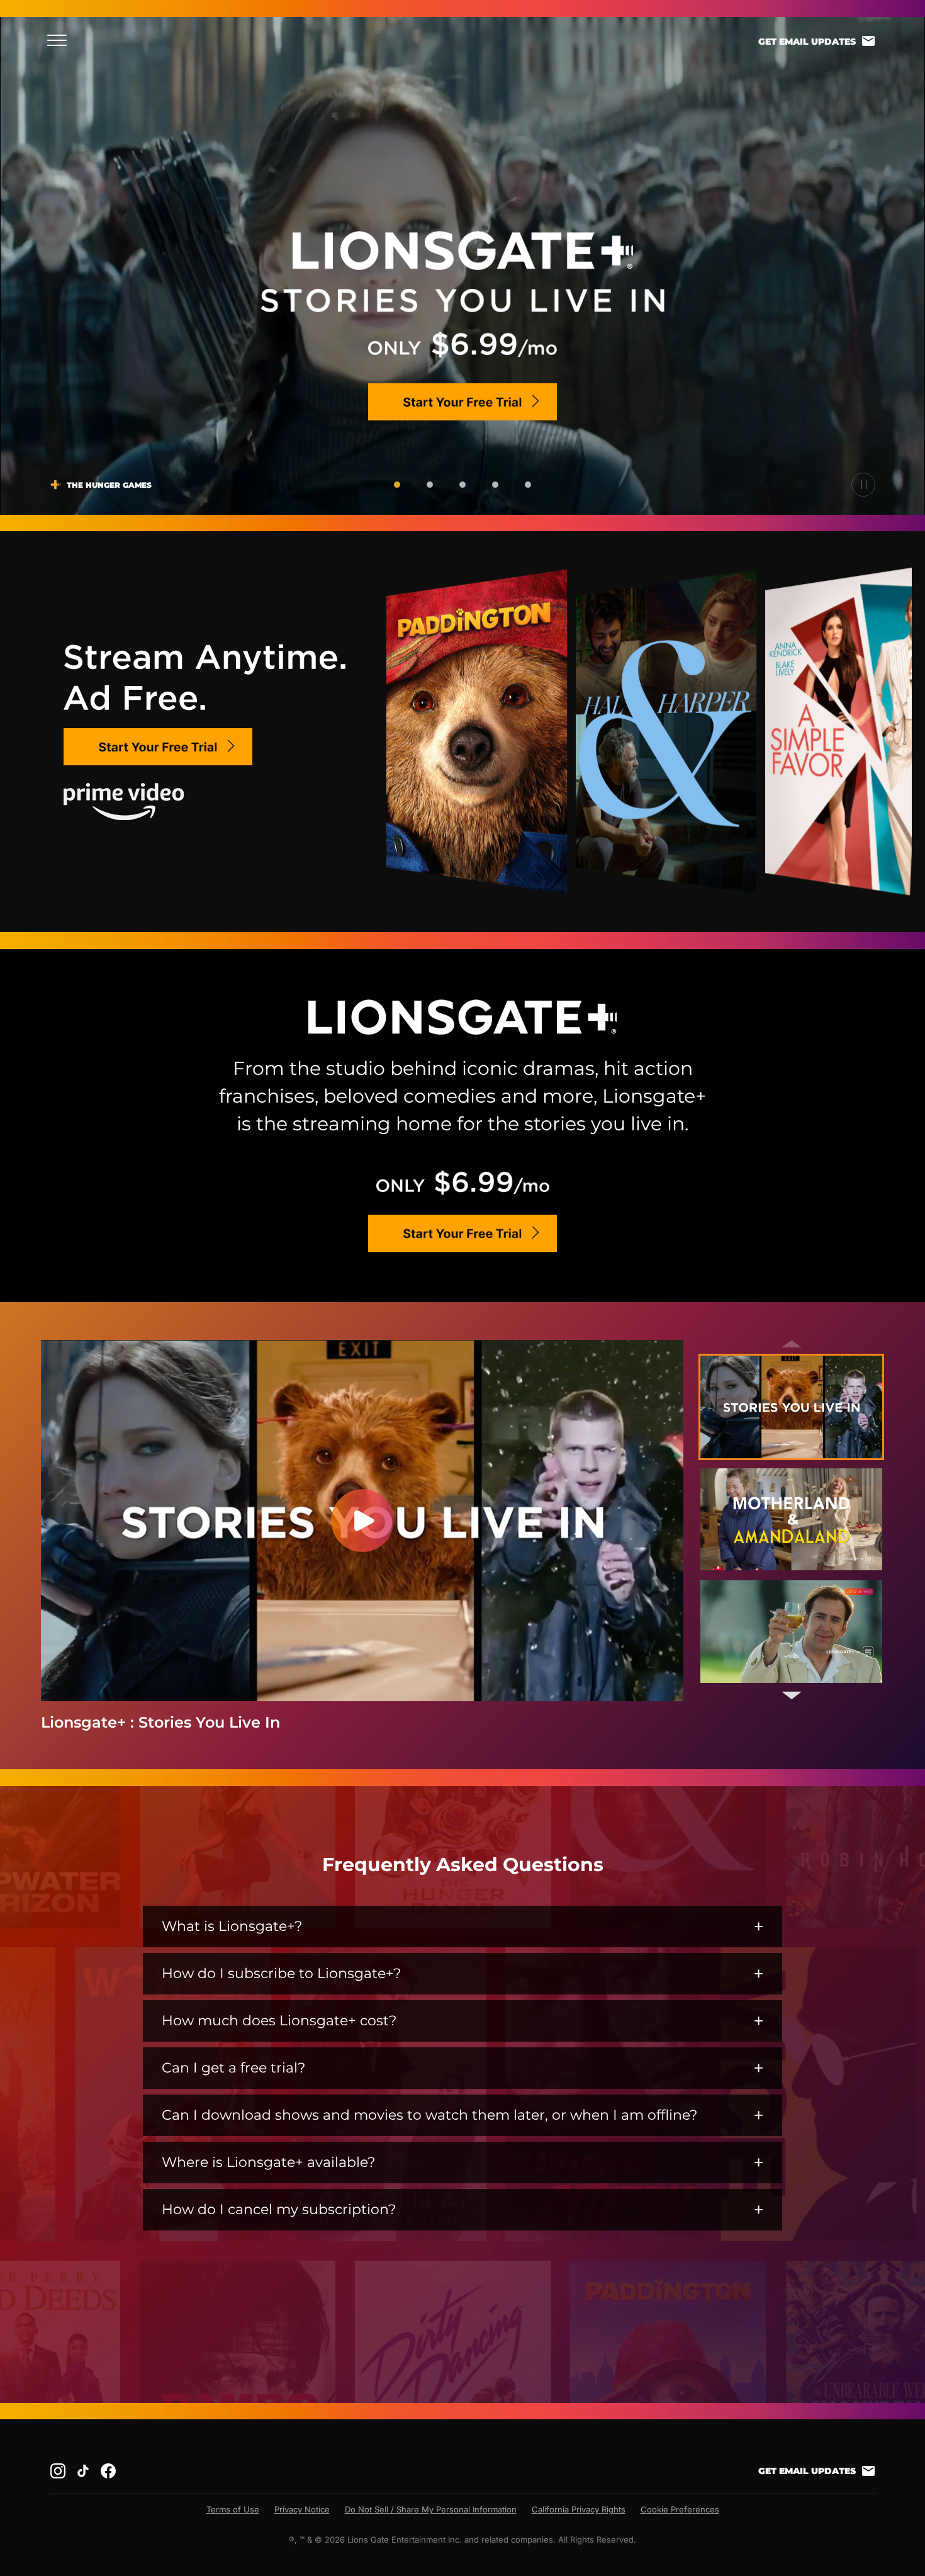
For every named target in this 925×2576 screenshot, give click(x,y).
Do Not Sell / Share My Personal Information (431, 2509)
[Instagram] (58, 2471)
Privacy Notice (302, 2509)
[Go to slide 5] (528, 485)
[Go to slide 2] (430, 485)
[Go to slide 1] (397, 485)
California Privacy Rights (579, 2509)
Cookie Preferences (680, 2509)
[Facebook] (108, 2471)
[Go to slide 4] (495, 485)
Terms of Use (233, 2509)
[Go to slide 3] (462, 485)
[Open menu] (61, 40)
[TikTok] (83, 2471)
